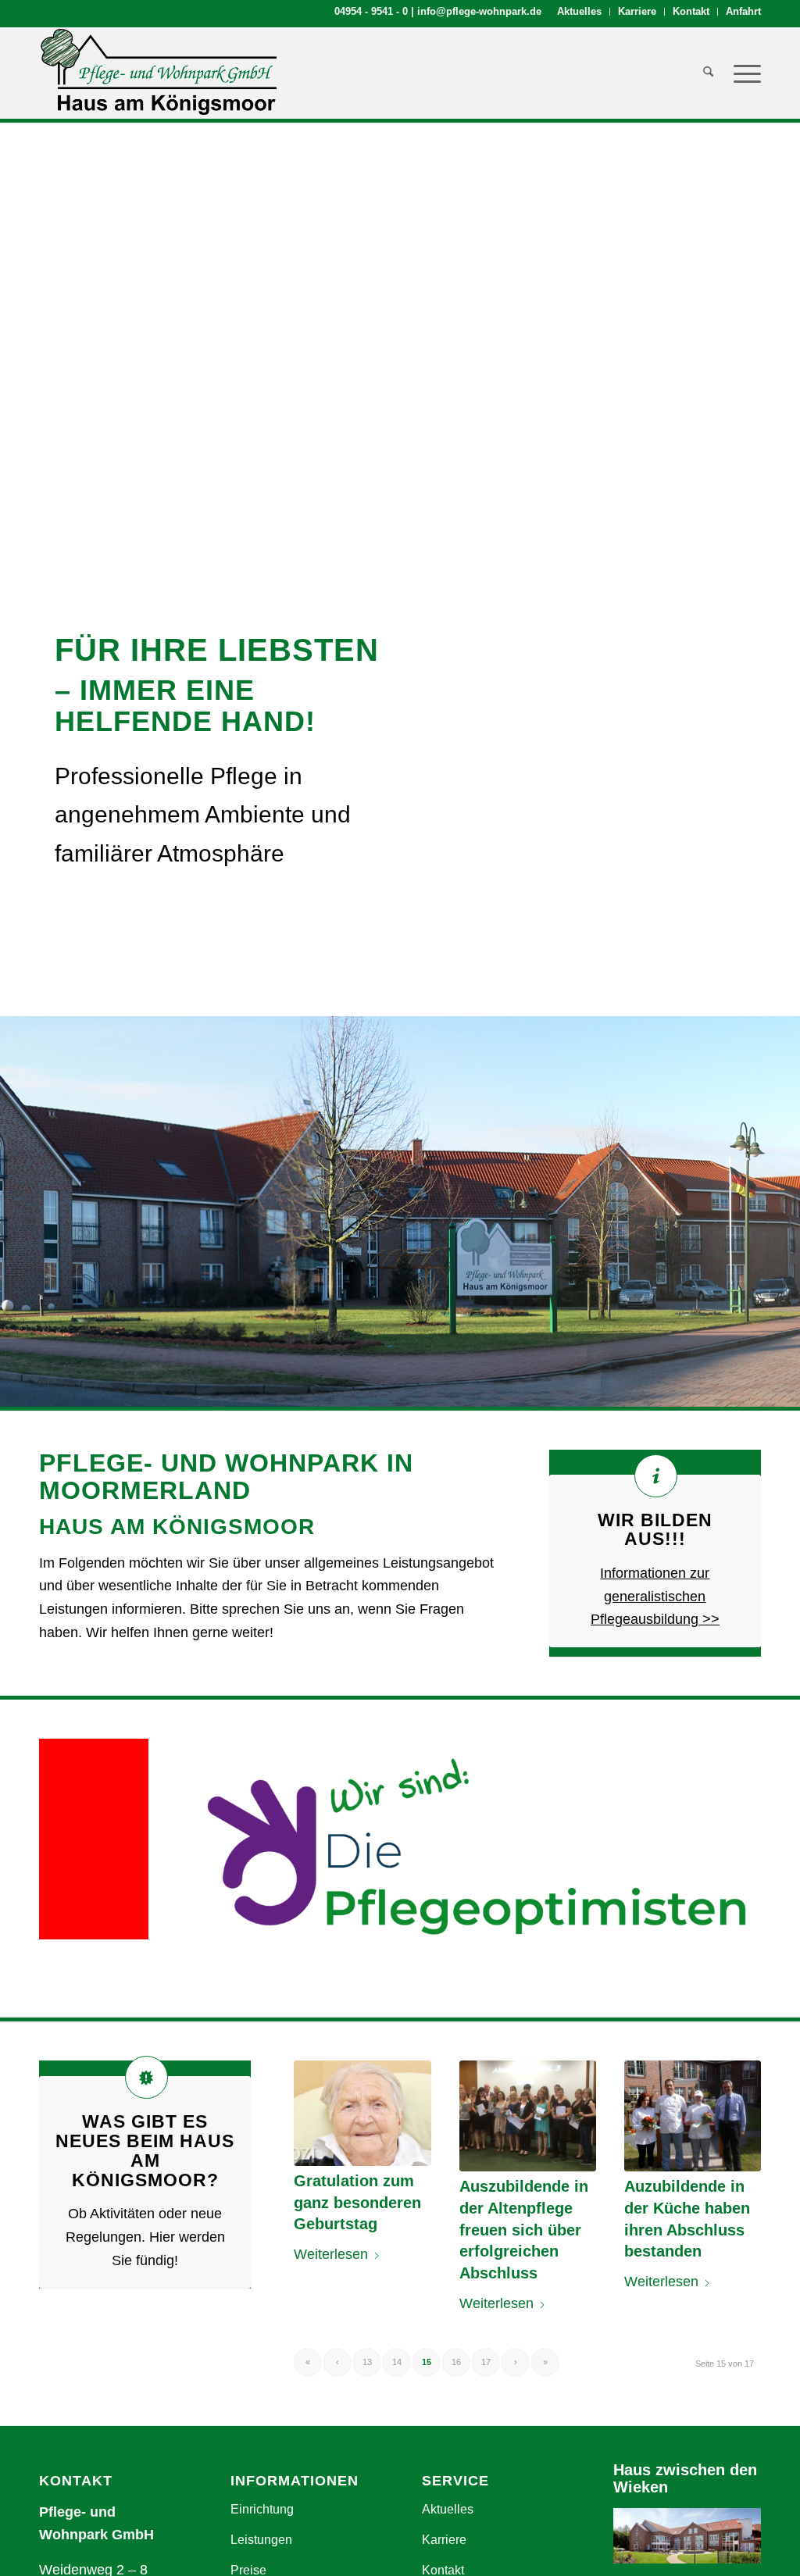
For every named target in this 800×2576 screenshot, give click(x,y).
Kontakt (691, 11)
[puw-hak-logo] (158, 73)
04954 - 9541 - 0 (371, 11)
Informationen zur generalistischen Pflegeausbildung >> (655, 1596)
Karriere (637, 11)
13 (367, 2362)
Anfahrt (743, 11)
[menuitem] (580, 12)
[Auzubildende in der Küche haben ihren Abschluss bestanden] (693, 2116)
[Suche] (708, 73)
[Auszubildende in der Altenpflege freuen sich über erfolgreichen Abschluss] (528, 2116)
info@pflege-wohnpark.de (479, 11)
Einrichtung (262, 2509)
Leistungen (261, 2540)
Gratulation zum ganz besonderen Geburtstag (357, 2202)
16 (456, 2362)
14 (397, 2362)
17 (486, 2362)
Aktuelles (579, 11)
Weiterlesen (331, 2254)
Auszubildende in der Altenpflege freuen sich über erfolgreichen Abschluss (524, 2230)
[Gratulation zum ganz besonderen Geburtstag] (362, 2113)
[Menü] (742, 73)
